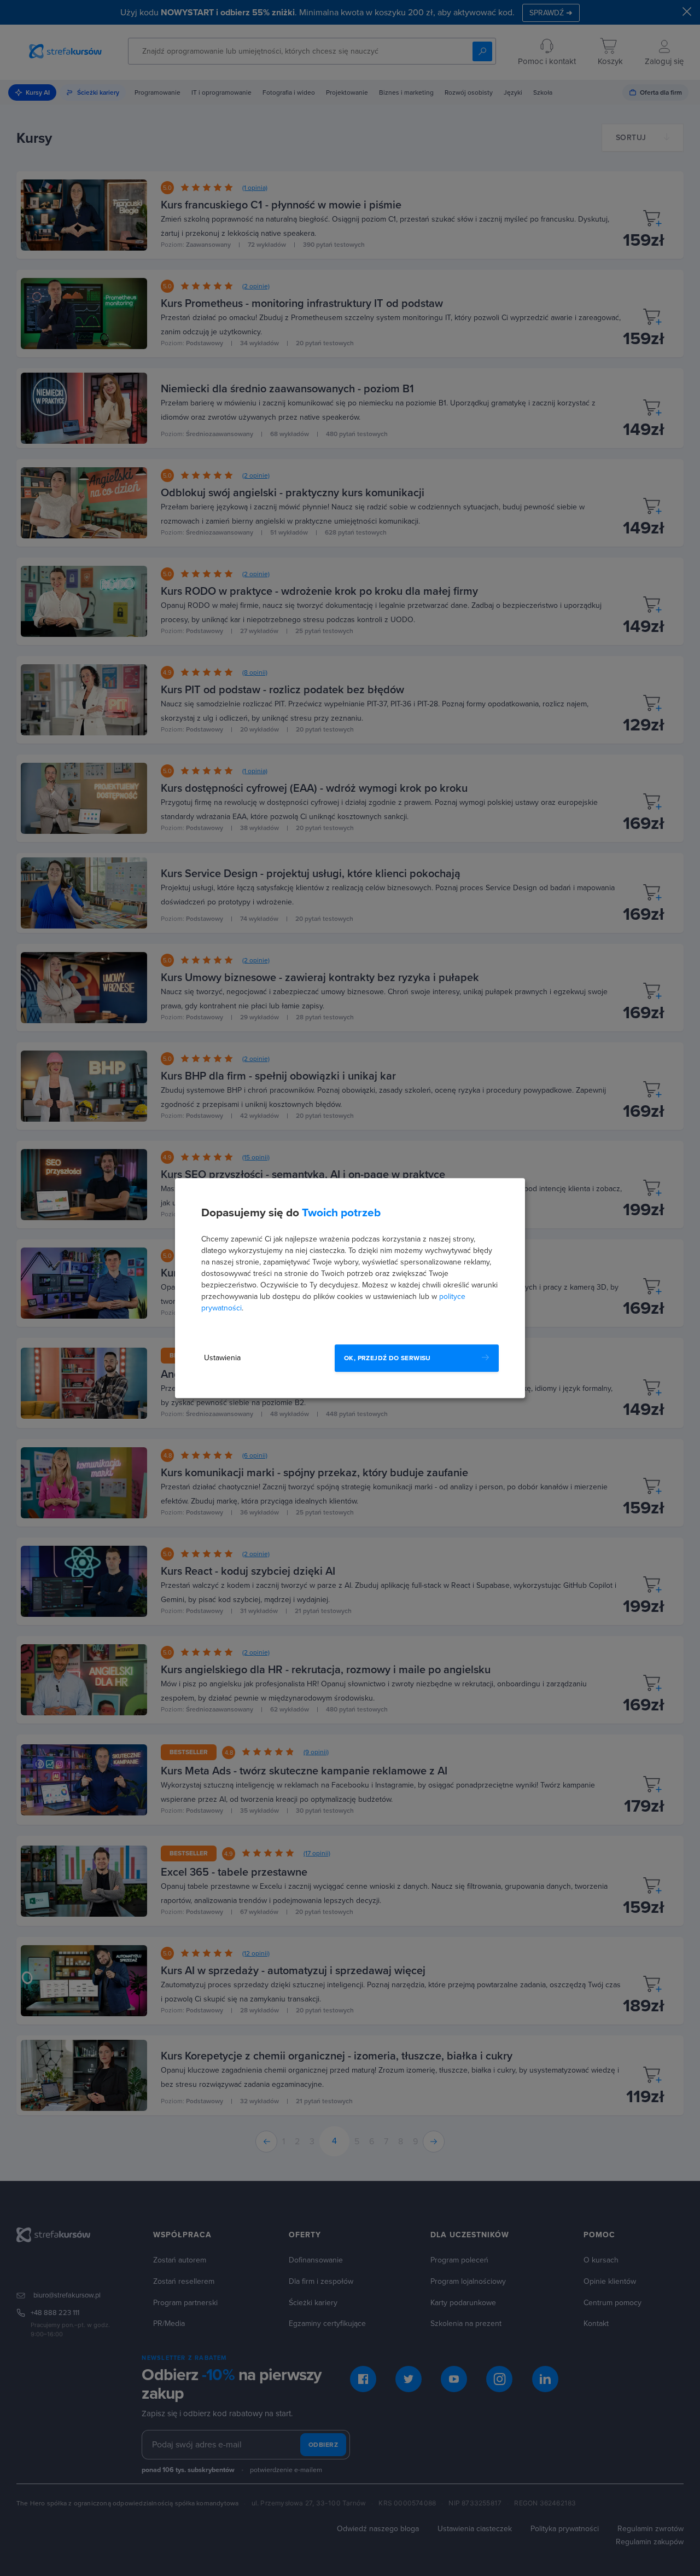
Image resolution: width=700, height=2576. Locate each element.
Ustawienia (222, 1358)
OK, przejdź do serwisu (387, 1358)
